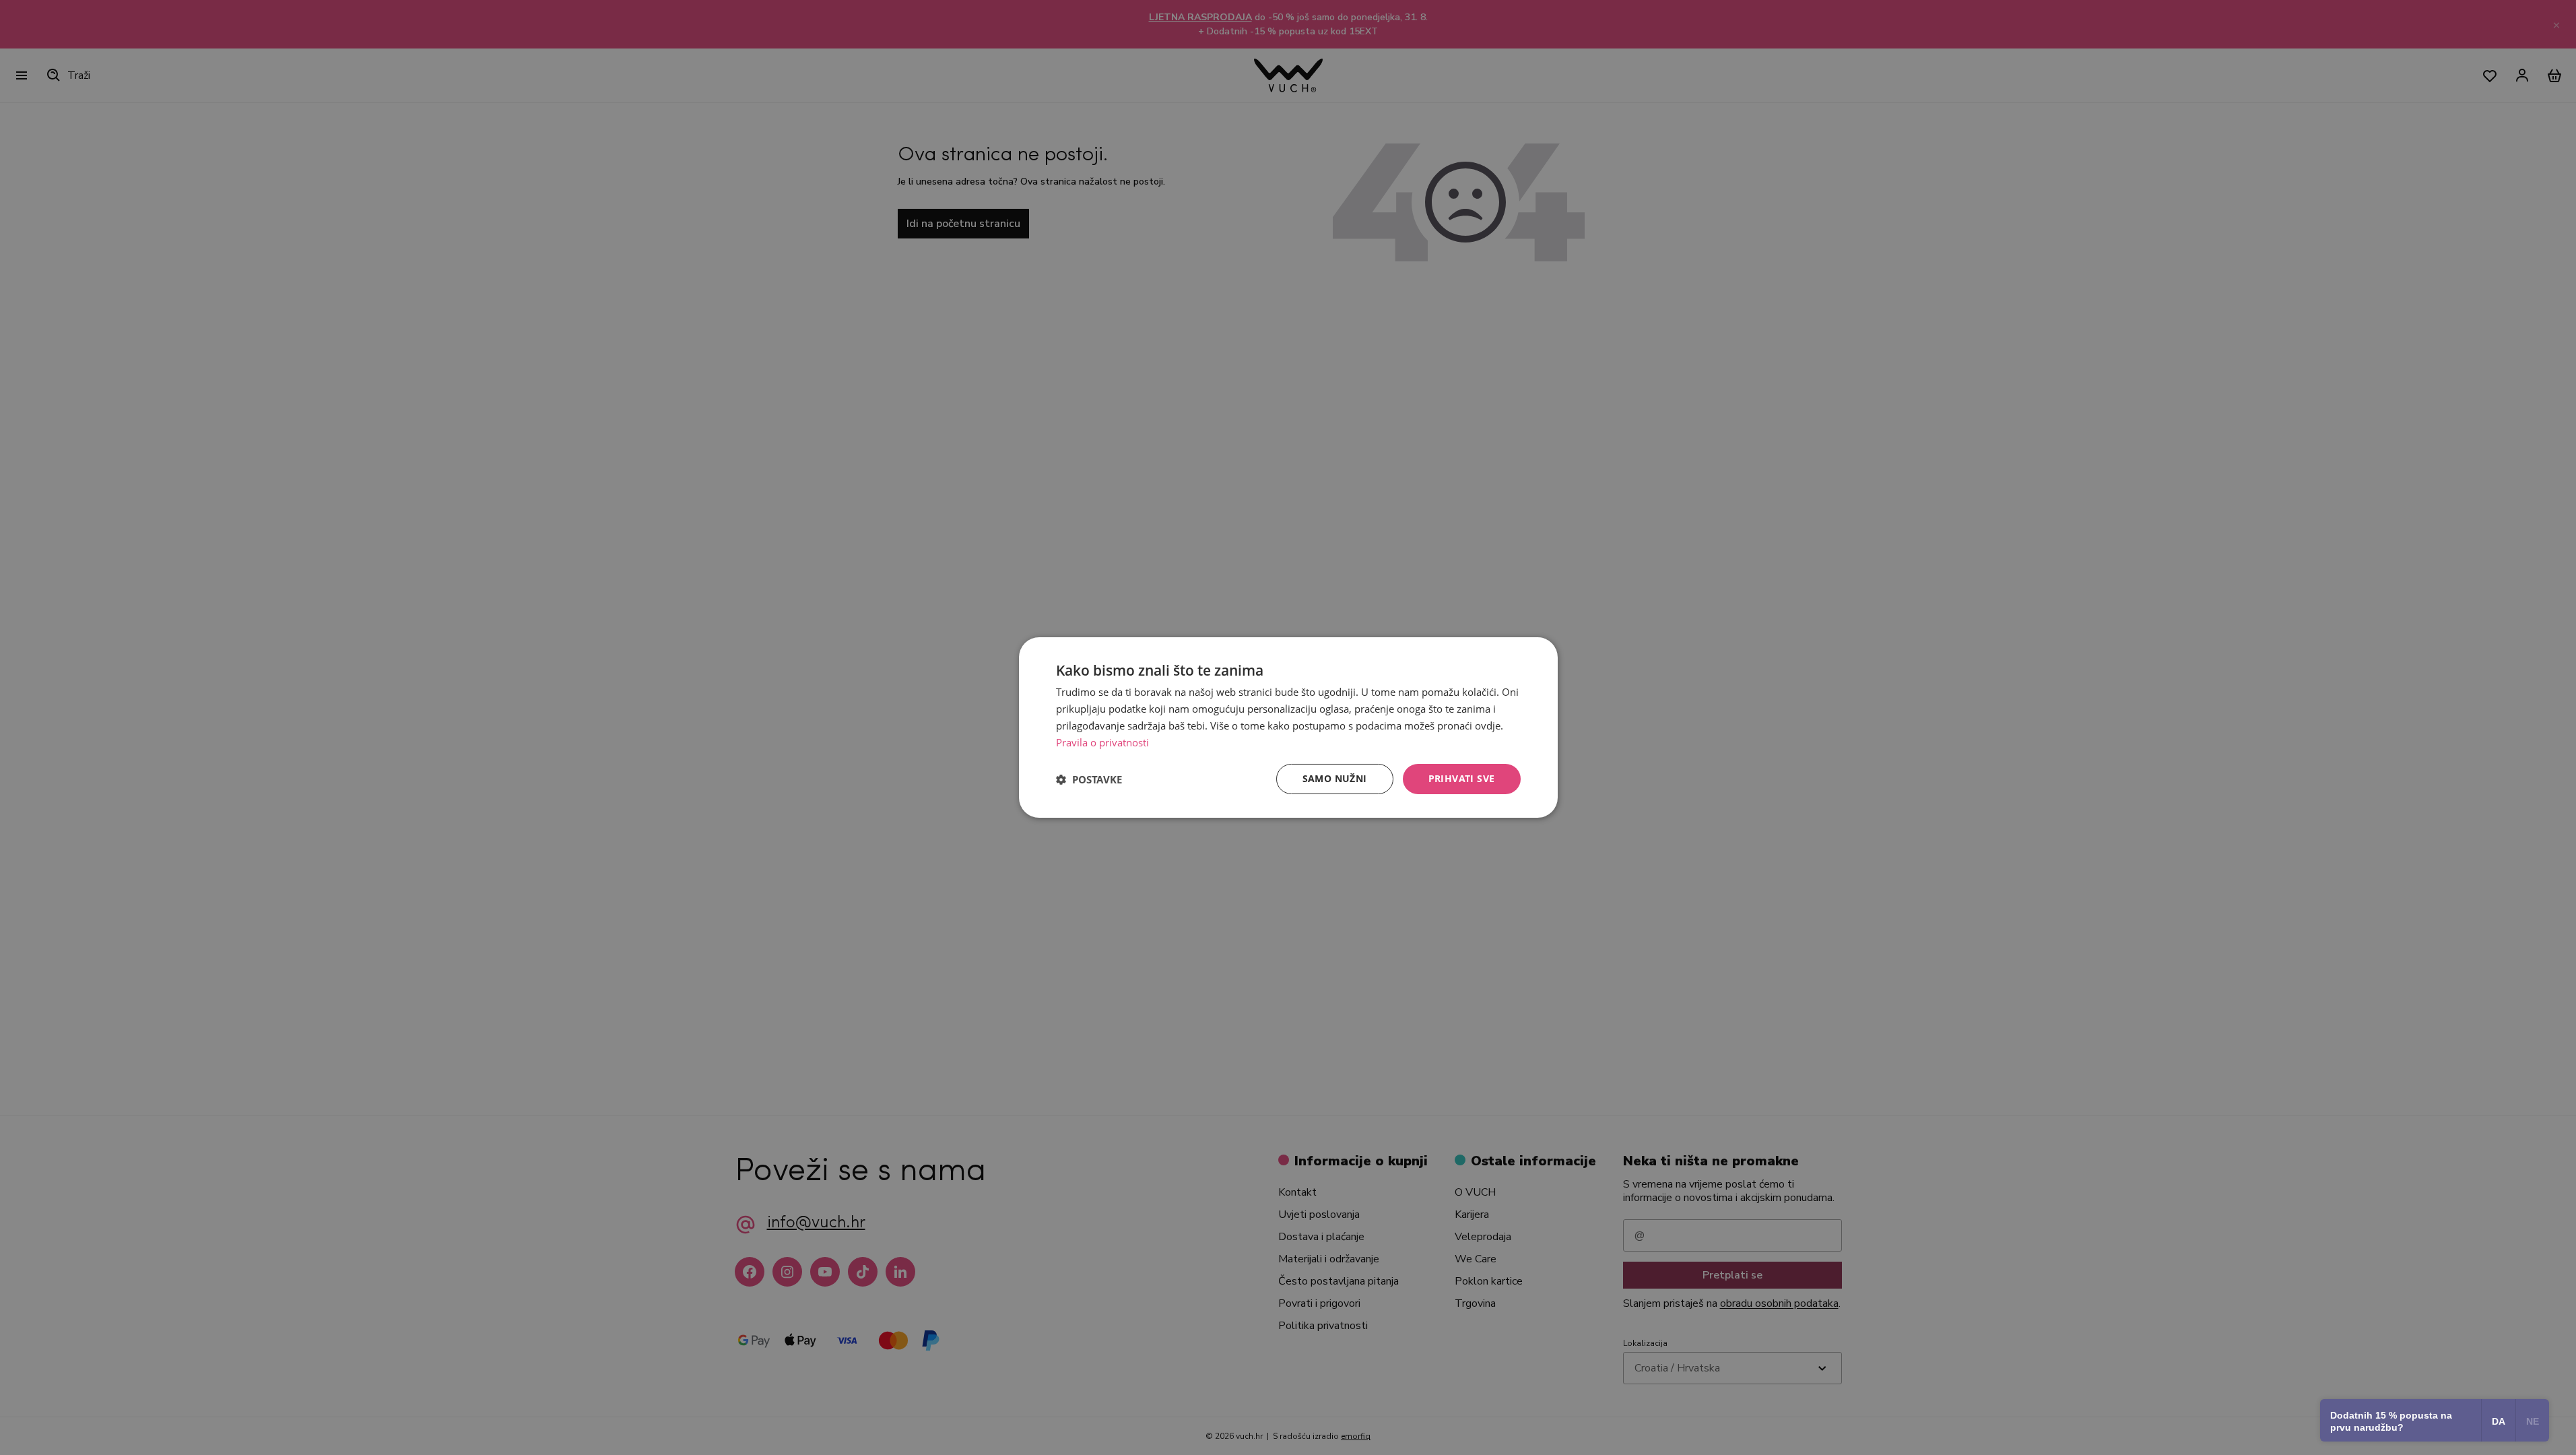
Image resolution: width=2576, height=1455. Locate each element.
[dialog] (1288, 727)
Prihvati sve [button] (1462, 778)
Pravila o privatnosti (1102, 742)
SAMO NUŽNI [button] (1335, 778)
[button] (1089, 779)
